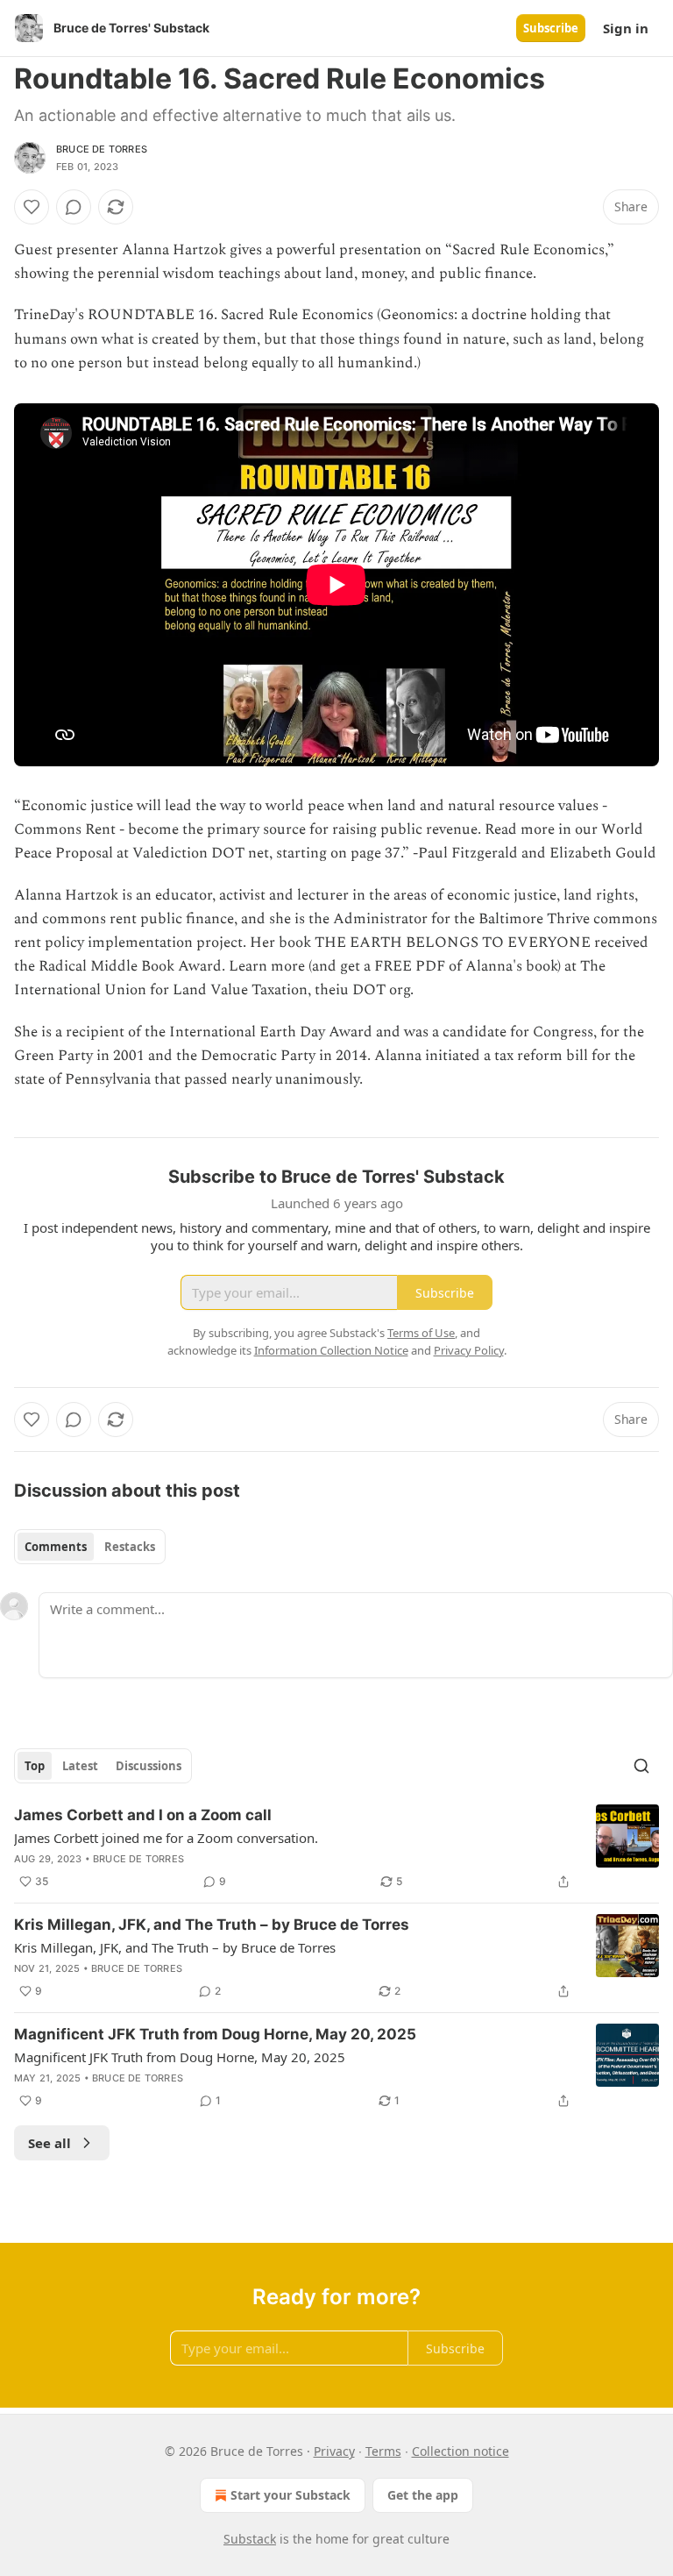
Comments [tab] (56, 1547)
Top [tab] (35, 1766)
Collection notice (460, 2451)
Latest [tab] (80, 1766)
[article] (336, 1848)
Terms (383, 2451)
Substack (250, 2539)
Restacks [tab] (130, 1547)
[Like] (32, 207)
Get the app (423, 2495)
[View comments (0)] (74, 207)
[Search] (641, 1766)
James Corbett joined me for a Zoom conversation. (166, 1838)
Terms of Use (421, 1333)
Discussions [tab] (149, 1766)
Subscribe (551, 28)
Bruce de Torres (102, 149)
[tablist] (90, 1547)
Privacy (334, 2451)
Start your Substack (290, 2495)
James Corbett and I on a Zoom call (143, 1815)
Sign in (626, 28)
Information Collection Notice (331, 1350)
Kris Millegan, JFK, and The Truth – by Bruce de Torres (212, 1925)
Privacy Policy (469, 1350)
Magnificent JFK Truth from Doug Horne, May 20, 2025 (215, 2034)
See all (50, 2143)
